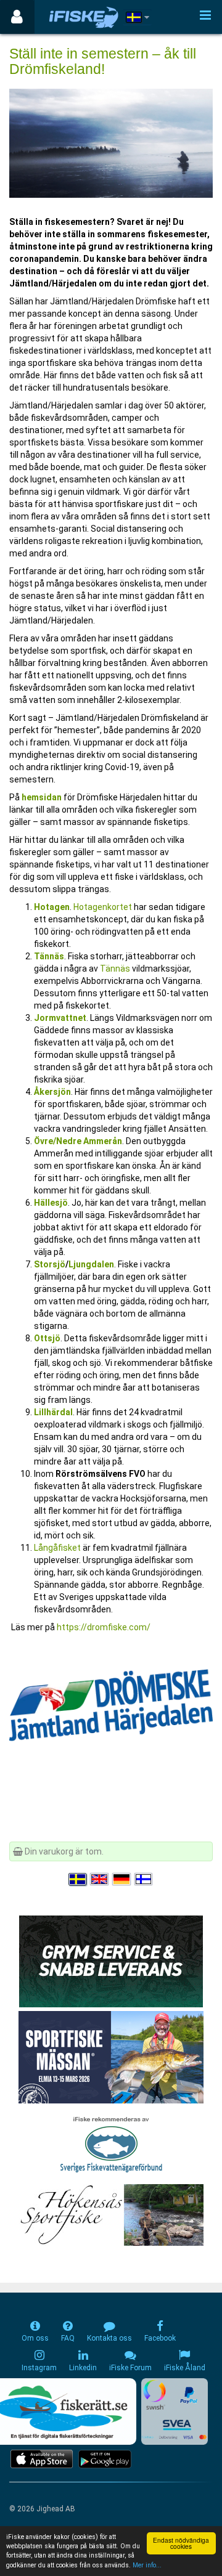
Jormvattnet (60, 1018)
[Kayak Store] (111, 1960)
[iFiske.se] (84, 17)
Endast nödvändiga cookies (181, 2543)
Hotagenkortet (104, 907)
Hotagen (52, 907)
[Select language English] (100, 1879)
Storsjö (50, 1264)
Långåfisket (58, 1548)
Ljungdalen (91, 1264)
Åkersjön (52, 1092)
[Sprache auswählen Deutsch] (122, 1879)
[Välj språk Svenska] (78, 1879)
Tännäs (49, 956)
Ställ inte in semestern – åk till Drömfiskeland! (103, 61)
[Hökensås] (111, 2214)
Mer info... (147, 2565)
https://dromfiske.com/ (104, 1627)
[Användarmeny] (17, 17)
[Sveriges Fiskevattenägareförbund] (111, 2143)
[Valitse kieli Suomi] (144, 1879)
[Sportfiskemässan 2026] (111, 2057)
